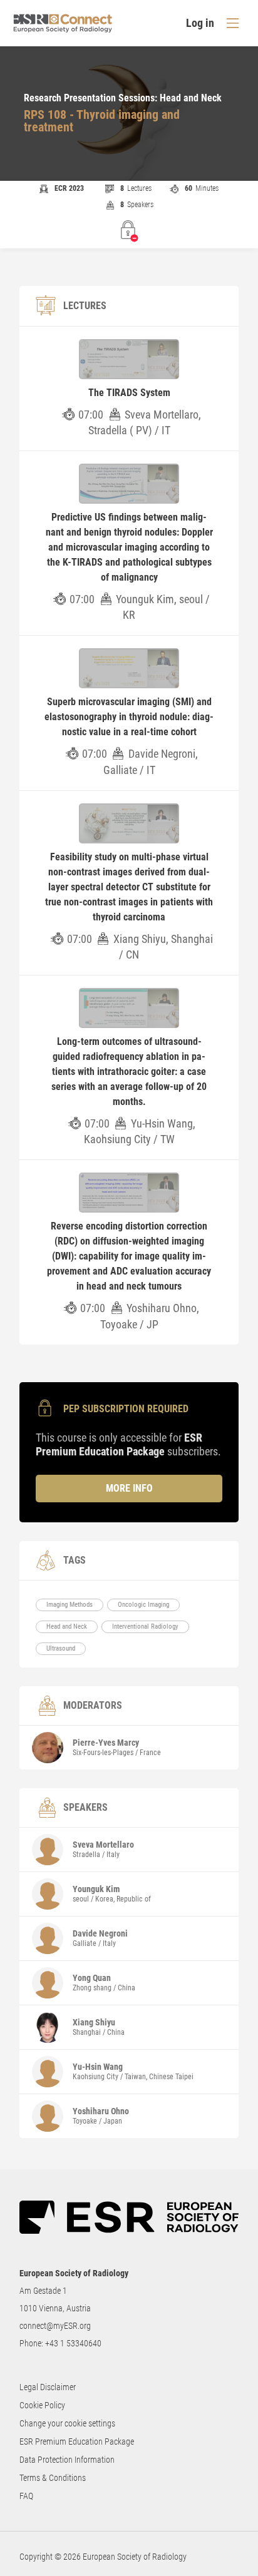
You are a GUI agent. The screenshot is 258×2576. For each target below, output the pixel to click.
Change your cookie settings (67, 2423)
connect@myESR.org (55, 2326)
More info (129, 1488)
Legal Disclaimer (48, 2387)
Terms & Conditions (53, 2478)
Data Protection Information (67, 2460)
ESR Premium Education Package (77, 2441)
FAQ (26, 2496)
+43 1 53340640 (73, 2343)
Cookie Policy (42, 2405)
